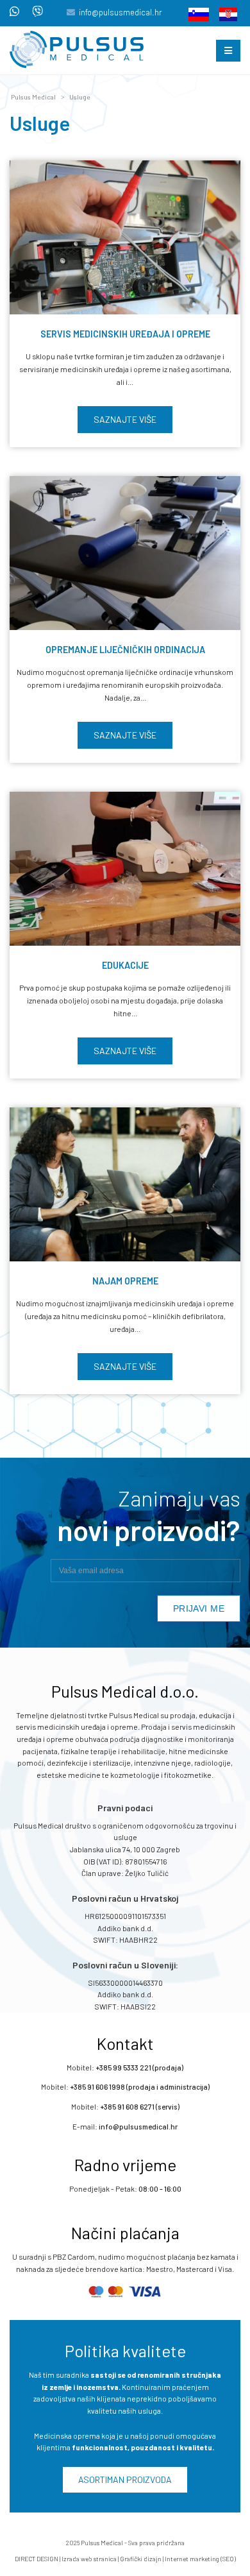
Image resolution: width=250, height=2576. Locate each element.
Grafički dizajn (141, 2559)
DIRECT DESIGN (37, 2559)
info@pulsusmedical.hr (121, 12)
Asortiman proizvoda (125, 2479)
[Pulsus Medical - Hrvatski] (224, 13)
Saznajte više (125, 419)
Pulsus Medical (33, 97)
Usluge (80, 97)
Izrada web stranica (89, 2559)
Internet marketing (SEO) (200, 2559)
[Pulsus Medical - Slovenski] (195, 13)
